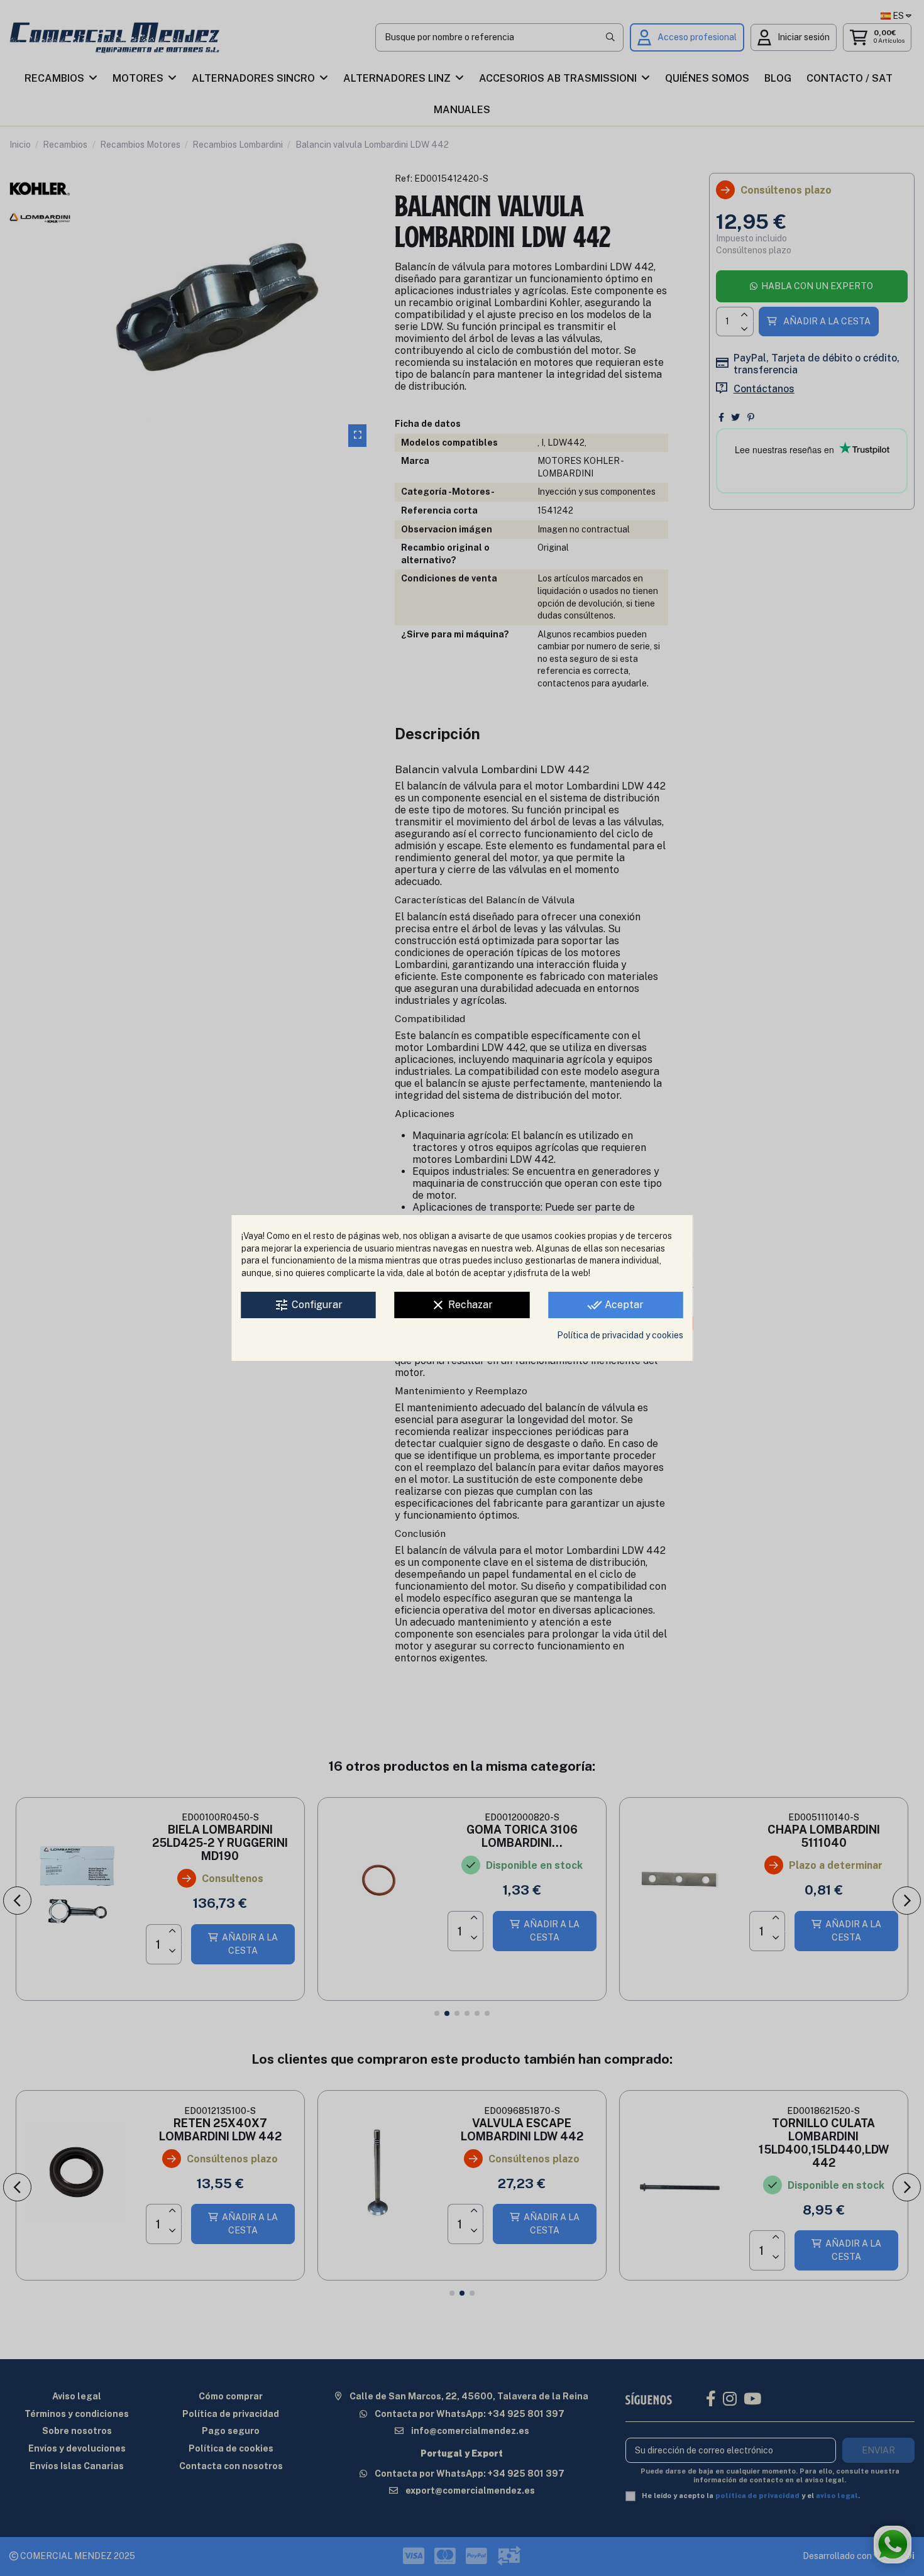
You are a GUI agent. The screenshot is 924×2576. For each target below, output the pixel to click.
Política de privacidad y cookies (620, 1335)
